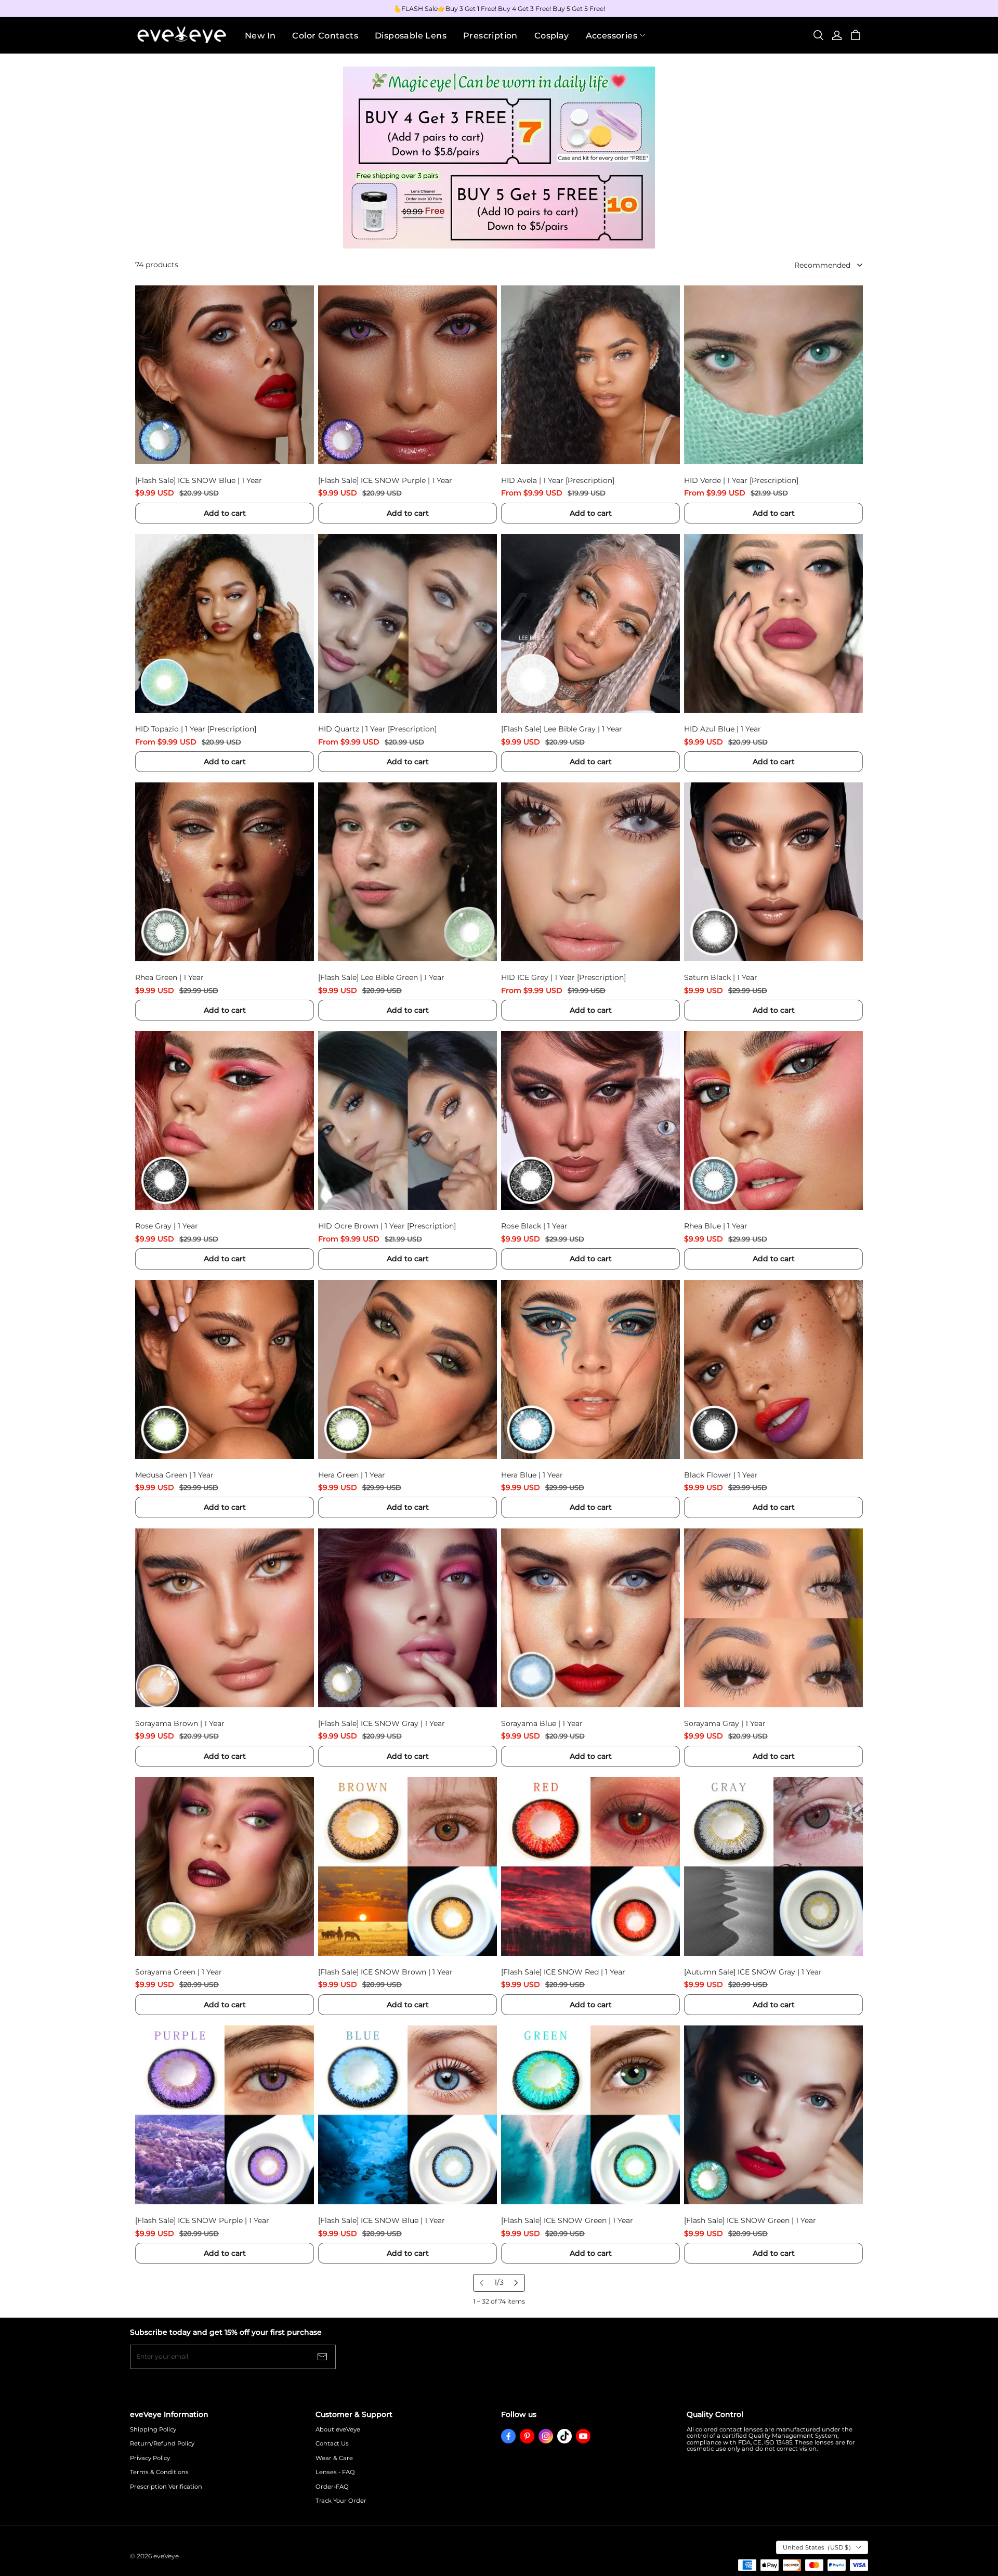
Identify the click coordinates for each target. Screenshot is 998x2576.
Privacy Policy (150, 2458)
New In (260, 36)
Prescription (490, 36)
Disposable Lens (411, 36)
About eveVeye (338, 2430)
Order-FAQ (332, 2487)
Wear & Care (334, 2458)
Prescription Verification (166, 2487)
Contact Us (332, 2444)
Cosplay (552, 36)
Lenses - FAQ (335, 2472)
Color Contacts (325, 36)
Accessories (612, 36)
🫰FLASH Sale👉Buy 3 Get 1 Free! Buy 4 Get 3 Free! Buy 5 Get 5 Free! (499, 9)
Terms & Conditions (159, 2472)
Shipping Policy (153, 2430)
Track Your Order (341, 2501)
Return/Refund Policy (162, 2444)
